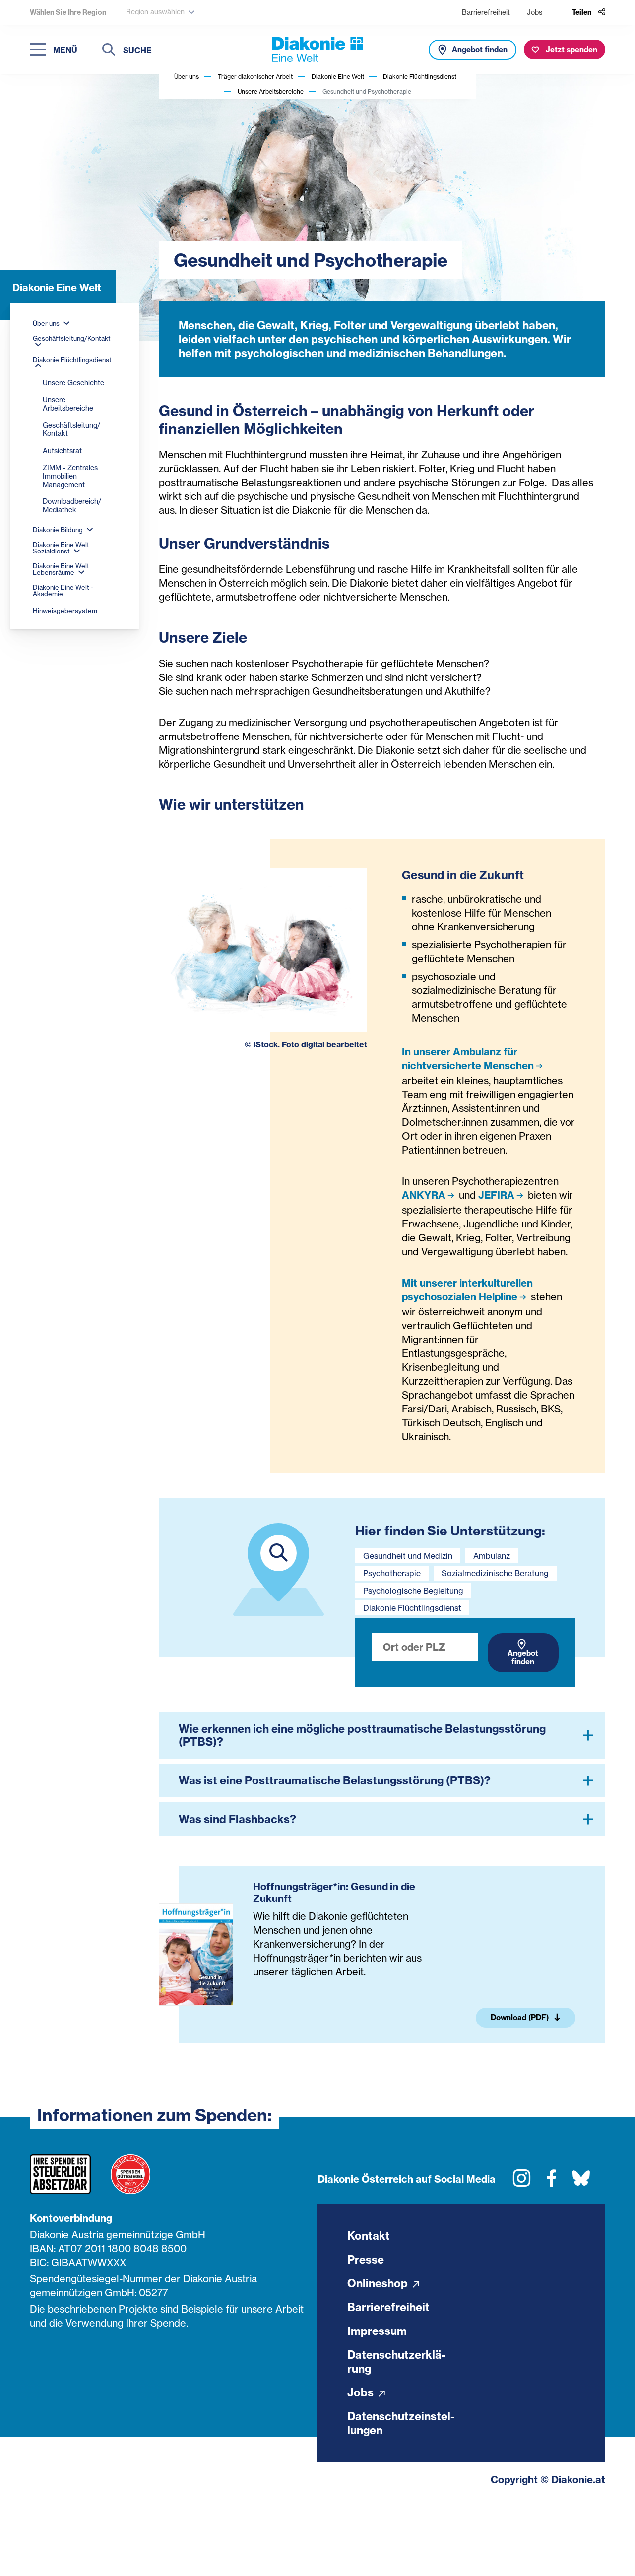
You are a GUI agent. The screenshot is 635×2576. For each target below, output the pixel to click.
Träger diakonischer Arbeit (255, 77)
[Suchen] (109, 51)
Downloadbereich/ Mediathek (72, 505)
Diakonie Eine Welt (338, 77)
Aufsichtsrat (62, 451)
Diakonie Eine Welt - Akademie (63, 590)
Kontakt (369, 2236)
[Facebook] (551, 2182)
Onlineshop (379, 2283)
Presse (366, 2260)
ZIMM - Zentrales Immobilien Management (70, 476)
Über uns (187, 77)
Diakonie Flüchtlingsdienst (420, 77)
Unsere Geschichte (73, 383)
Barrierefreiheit (486, 12)
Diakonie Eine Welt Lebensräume (61, 569)
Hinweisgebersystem (65, 611)
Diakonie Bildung (59, 530)
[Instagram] (522, 2182)
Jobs (535, 12)
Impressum (377, 2331)
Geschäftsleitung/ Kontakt (71, 429)
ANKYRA (424, 1195)
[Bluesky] (581, 2182)
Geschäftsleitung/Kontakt (72, 338)
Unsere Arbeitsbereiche (271, 92)
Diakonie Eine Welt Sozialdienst (61, 548)
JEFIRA (496, 1195)
